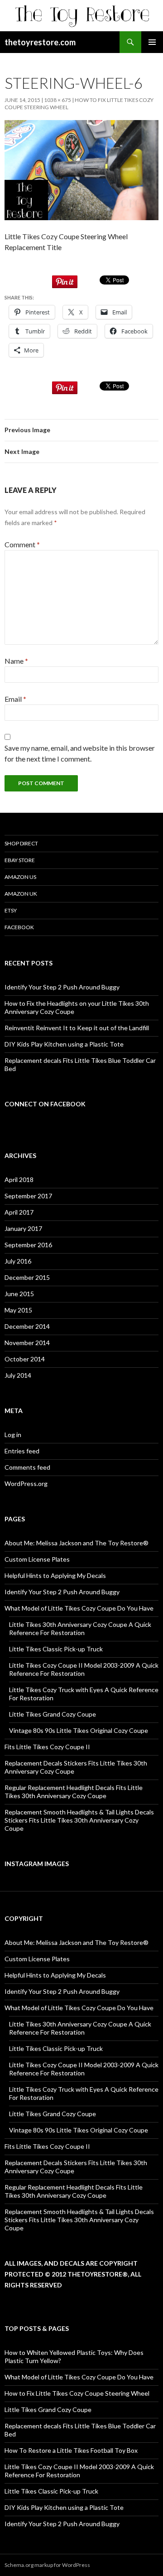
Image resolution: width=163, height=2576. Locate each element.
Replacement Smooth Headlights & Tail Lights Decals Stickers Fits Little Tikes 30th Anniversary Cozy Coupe (79, 1820)
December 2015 (27, 1277)
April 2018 (19, 1179)
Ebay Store (20, 860)
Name (16, 661)
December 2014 (27, 1326)
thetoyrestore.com (40, 42)
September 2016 (28, 1245)
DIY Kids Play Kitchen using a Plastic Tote (64, 1044)
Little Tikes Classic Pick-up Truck (56, 1649)
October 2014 (25, 1359)
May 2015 (18, 1310)
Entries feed (22, 1451)
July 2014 (18, 1375)
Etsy (11, 910)
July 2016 (18, 1261)
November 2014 (27, 1343)
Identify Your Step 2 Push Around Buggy (62, 987)
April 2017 (19, 1212)
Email (15, 699)
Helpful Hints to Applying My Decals (55, 1575)
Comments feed (27, 1467)
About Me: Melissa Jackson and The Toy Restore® (77, 1543)
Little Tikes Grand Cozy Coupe (53, 1714)
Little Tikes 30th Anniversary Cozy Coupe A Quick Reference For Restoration (80, 1628)
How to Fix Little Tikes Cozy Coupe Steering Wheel (77, 2393)
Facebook (19, 927)
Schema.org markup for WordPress (47, 2565)
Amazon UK (21, 894)
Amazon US (20, 877)
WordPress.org (26, 1483)
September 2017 (28, 1196)
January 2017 (23, 1228)
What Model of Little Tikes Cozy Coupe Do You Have (79, 1608)
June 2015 (19, 1294)
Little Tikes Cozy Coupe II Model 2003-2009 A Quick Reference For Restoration (84, 1669)
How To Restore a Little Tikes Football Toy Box (71, 2450)
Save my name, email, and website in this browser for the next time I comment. (80, 753)
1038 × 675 (58, 100)
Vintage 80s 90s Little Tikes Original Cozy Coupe (79, 1730)
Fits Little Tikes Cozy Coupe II (47, 1747)
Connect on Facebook (45, 1104)
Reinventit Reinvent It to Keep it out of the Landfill (77, 1028)
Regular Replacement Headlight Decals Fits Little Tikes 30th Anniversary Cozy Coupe (74, 1792)
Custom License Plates (37, 1559)
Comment (22, 544)
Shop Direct (21, 843)
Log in (13, 1435)
